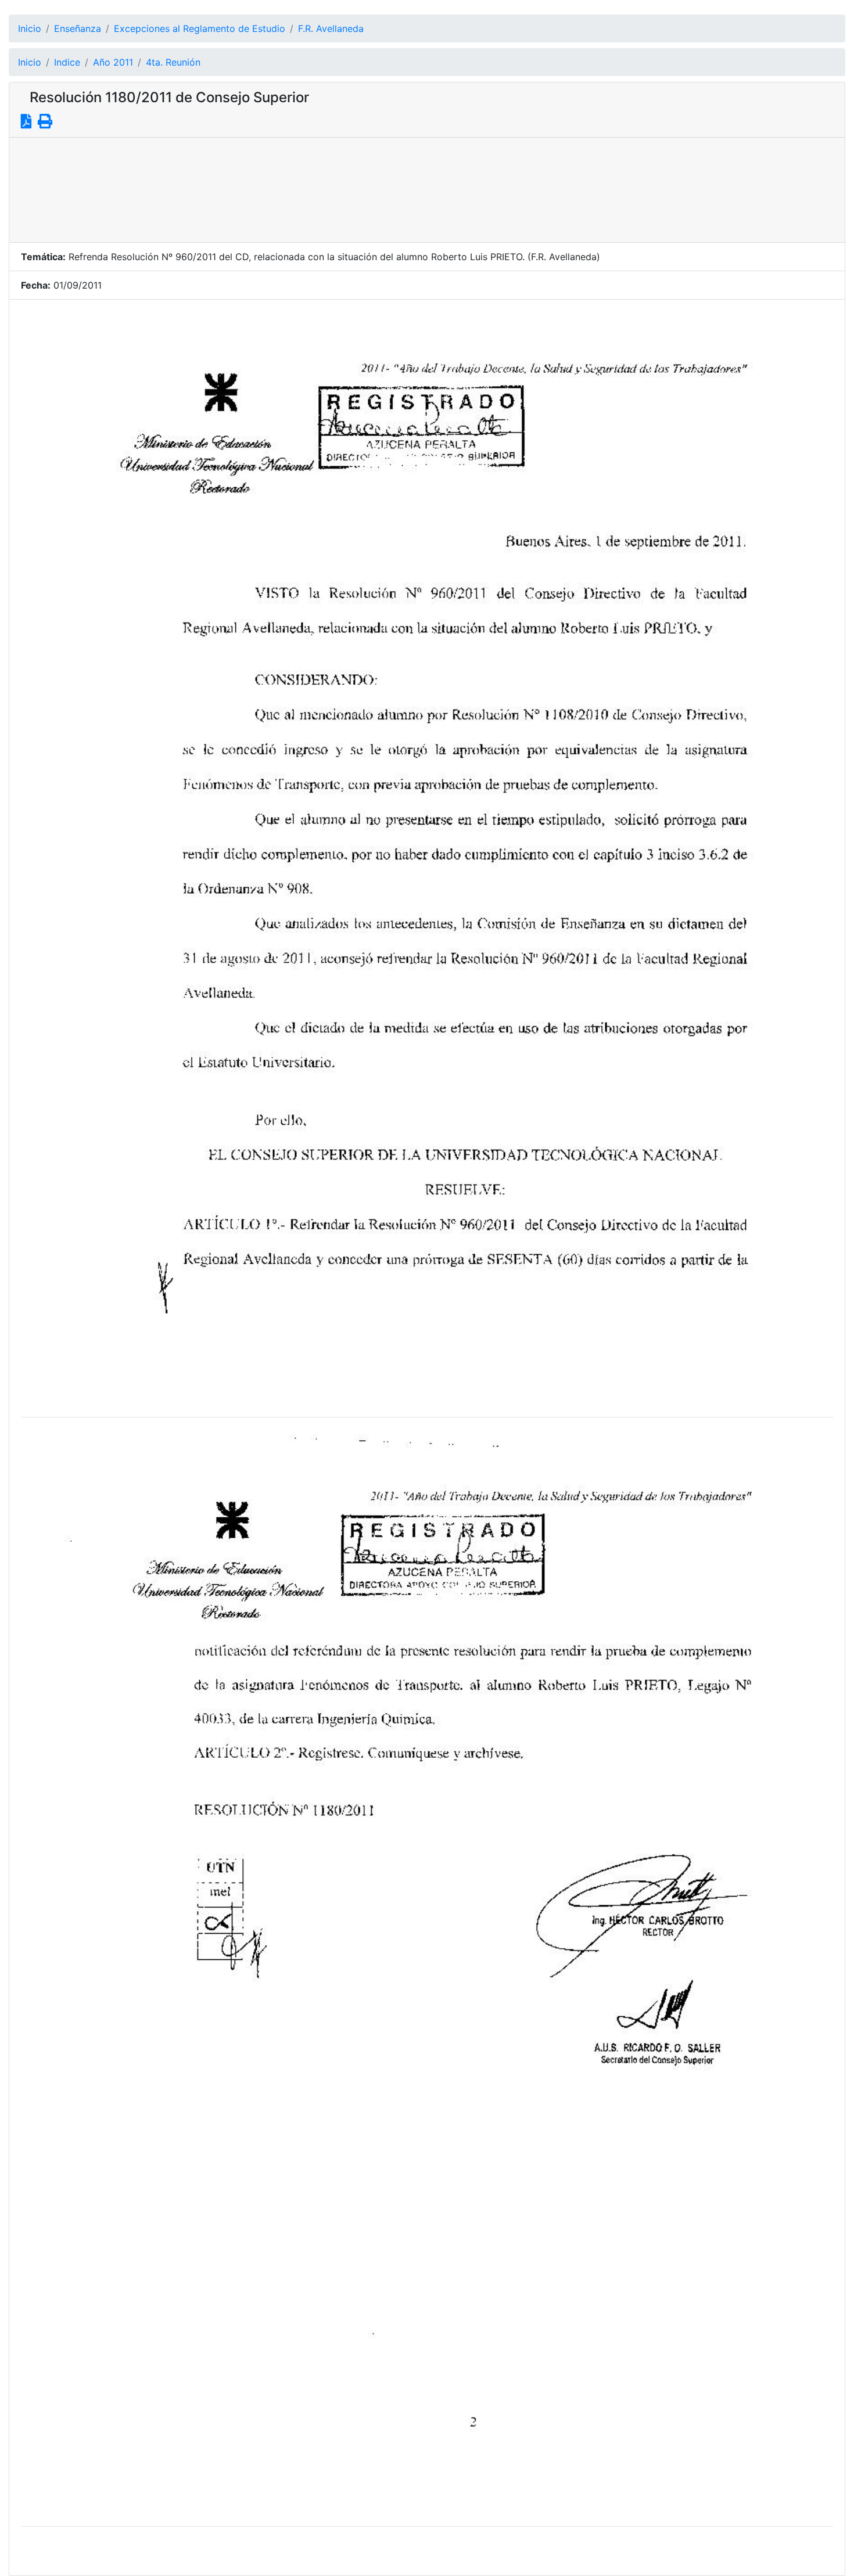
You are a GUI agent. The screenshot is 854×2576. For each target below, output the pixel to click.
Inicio (30, 28)
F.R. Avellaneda (331, 28)
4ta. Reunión (173, 62)
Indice (67, 62)
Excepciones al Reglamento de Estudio (200, 28)
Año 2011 (113, 62)
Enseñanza (78, 28)
